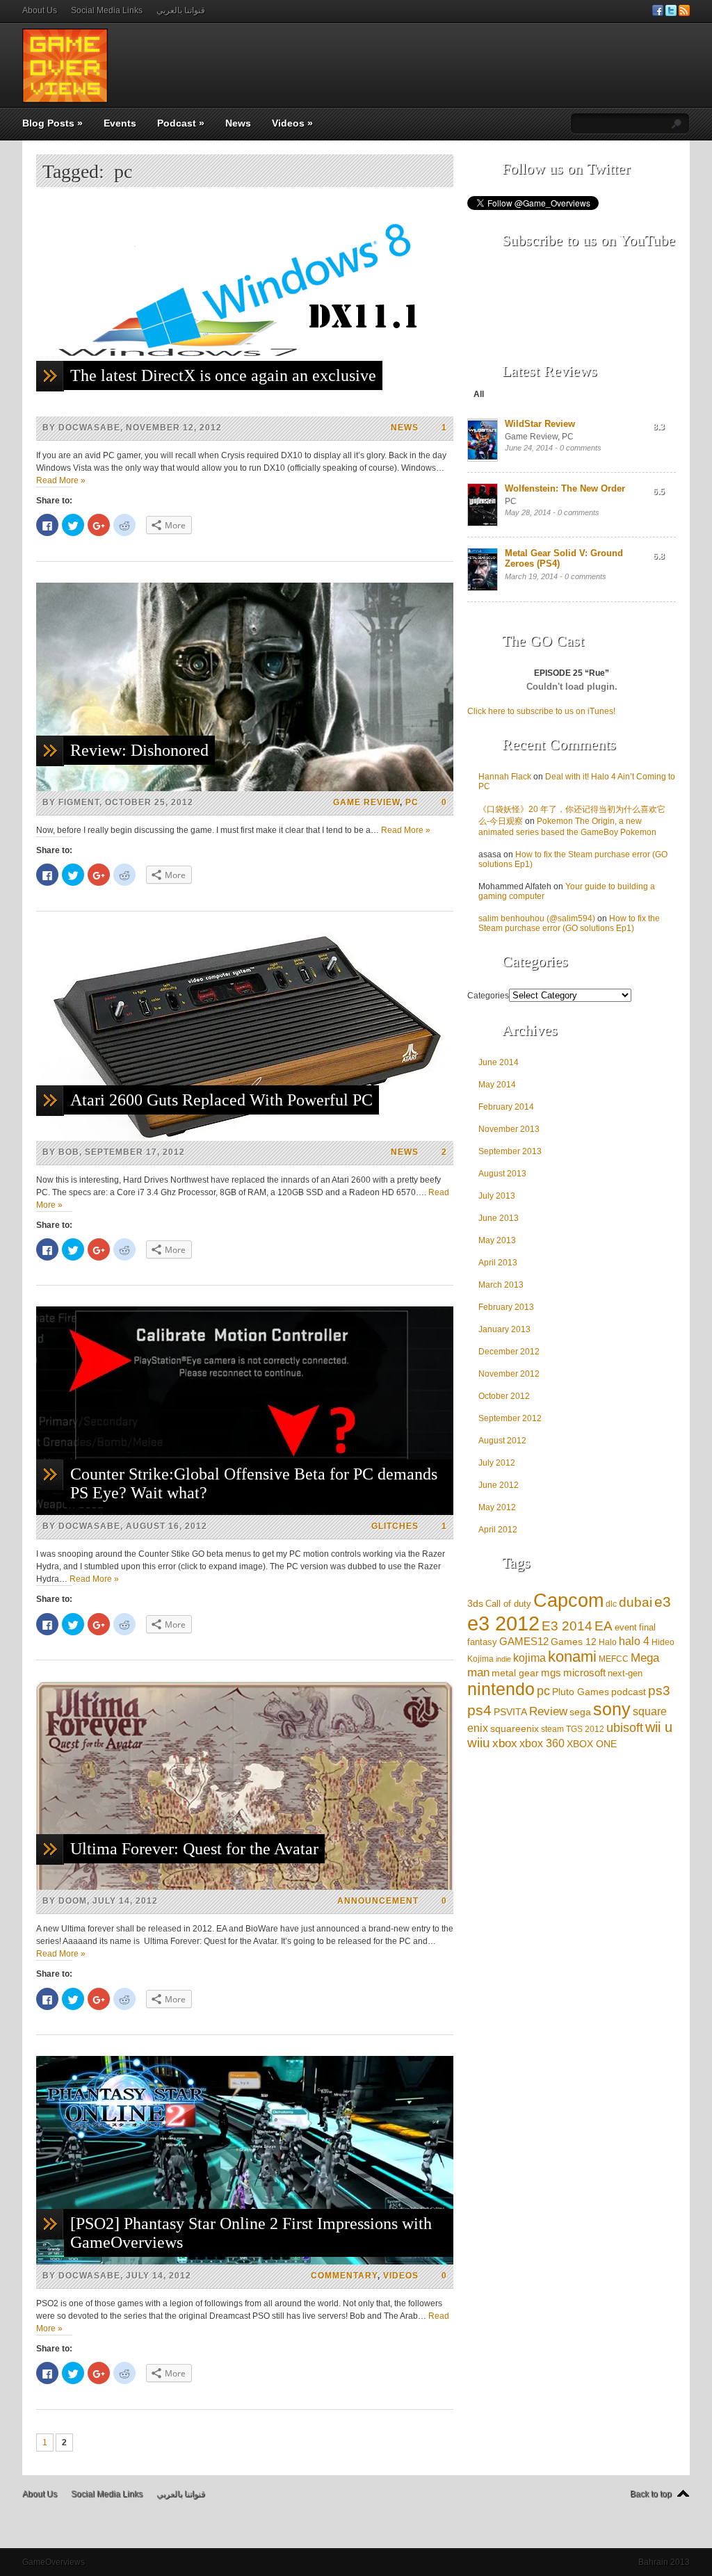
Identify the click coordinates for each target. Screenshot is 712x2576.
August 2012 (502, 1441)
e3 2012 (503, 1623)
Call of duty (508, 1604)
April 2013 (498, 1263)
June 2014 (499, 1062)
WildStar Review (540, 424)
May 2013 (497, 1240)
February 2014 (506, 1107)
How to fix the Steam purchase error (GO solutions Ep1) (569, 923)
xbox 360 (542, 1743)
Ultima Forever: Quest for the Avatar (194, 1849)
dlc (611, 1604)
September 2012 (510, 1418)
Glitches (395, 1526)
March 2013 (501, 1285)
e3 (663, 1602)
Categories (488, 996)
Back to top (651, 2494)
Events (120, 123)
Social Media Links (107, 10)
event (626, 1627)
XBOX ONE (592, 1744)
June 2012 (499, 1485)
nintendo (501, 1689)
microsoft (584, 1672)
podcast (629, 1692)
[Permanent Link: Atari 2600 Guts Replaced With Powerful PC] (245, 1138)
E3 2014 (567, 1626)
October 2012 (504, 1396)
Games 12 (574, 1642)
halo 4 (634, 1641)
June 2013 (499, 1218)
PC (412, 802)
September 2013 (510, 1151)
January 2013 (504, 1329)
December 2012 (509, 1352)
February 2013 (506, 1307)
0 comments (581, 448)
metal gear (515, 1673)
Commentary (344, 2276)
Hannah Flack (505, 777)
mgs (551, 1672)
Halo (608, 1642)
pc (543, 1691)
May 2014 (497, 1085)
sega (580, 1712)
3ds (475, 1603)
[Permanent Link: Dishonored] (245, 788)
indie (503, 1659)
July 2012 (497, 1463)
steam (552, 1729)
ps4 (479, 1710)
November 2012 (509, 1374)
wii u (659, 1727)
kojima (529, 1658)
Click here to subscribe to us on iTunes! (541, 711)
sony (612, 1709)
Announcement (378, 1901)
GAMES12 (524, 1641)
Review (548, 1711)
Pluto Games (581, 1692)
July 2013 (497, 1196)
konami (572, 1656)
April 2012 (498, 1530)
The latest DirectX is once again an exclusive (223, 375)
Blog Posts (52, 123)
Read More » (61, 480)
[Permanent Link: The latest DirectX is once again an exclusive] (245, 414)
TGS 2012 (585, 1729)
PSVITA (510, 1712)
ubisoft (625, 1728)
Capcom (568, 1601)
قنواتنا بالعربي (181, 10)
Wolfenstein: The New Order (565, 488)
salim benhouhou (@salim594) (537, 918)
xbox (505, 1743)
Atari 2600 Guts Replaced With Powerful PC (221, 1100)
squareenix (515, 1729)
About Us (40, 10)
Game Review (366, 802)
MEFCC (614, 1659)
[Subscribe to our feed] (684, 13)
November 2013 (509, 1129)
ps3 (659, 1690)
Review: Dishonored (139, 750)
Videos (292, 123)
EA (604, 1626)
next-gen (625, 1673)
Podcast (181, 123)
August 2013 (502, 1174)
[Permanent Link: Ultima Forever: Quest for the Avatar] (245, 1887)
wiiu (479, 1743)
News (238, 123)
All (479, 394)
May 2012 (497, 1507)
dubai (636, 1602)
